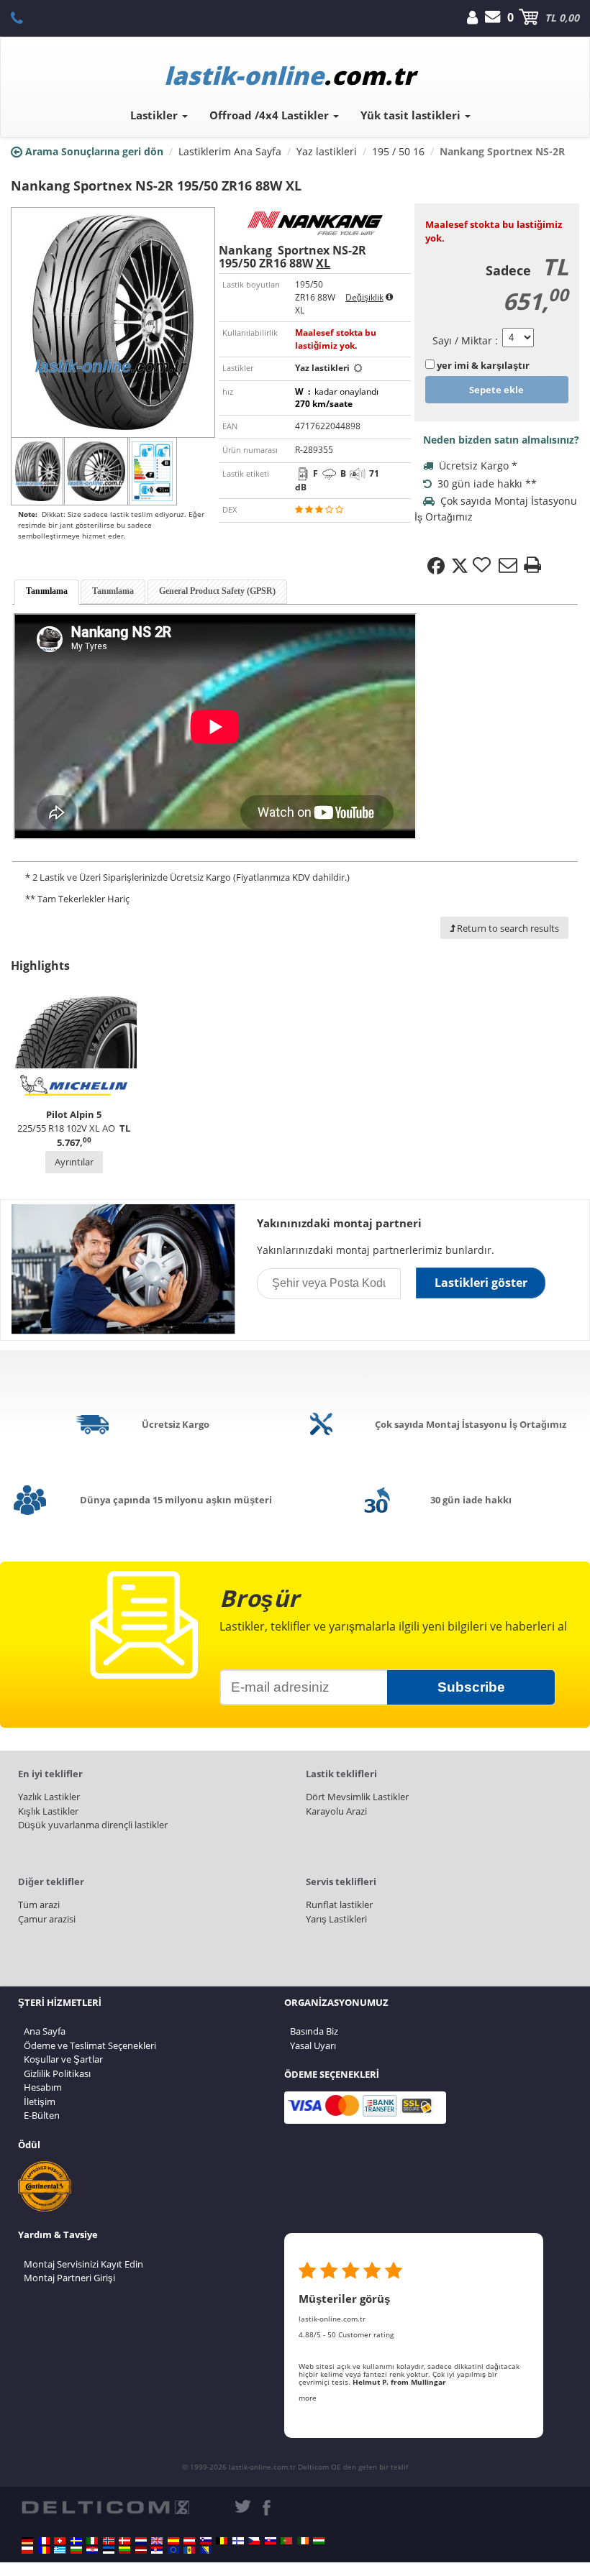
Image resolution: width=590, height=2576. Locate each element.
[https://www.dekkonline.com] (109, 2541)
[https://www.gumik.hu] (319, 2541)
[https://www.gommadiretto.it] (92, 2541)
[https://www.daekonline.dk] (124, 2541)
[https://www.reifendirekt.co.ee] (109, 2550)
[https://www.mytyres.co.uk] (157, 2541)
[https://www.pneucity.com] (286, 2541)
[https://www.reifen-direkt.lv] (141, 2550)
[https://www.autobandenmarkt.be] (222, 2541)
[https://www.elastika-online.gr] (60, 2550)
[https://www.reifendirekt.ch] (60, 2541)
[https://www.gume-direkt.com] (206, 2541)
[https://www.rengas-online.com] (238, 2541)
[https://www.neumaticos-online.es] (173, 2541)
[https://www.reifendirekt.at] (189, 2541)
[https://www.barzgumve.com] (76, 2550)
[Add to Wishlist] (484, 566)
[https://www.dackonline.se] (76, 2541)
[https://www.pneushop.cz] (254, 2541)
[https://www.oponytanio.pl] (27, 2550)
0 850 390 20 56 (25, 17)
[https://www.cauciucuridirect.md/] (189, 2550)
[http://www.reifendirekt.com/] (173, 2550)
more (308, 2398)
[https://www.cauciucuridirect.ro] (44, 2550)
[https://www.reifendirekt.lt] (124, 2550)
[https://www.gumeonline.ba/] (206, 2550)
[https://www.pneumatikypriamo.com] (271, 2541)
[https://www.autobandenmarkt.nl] (141, 2541)
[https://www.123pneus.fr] (44, 2541)
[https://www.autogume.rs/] (157, 2550)
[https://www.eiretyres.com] (303, 2541)
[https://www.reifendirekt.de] (27, 2541)
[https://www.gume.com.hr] (92, 2550)
